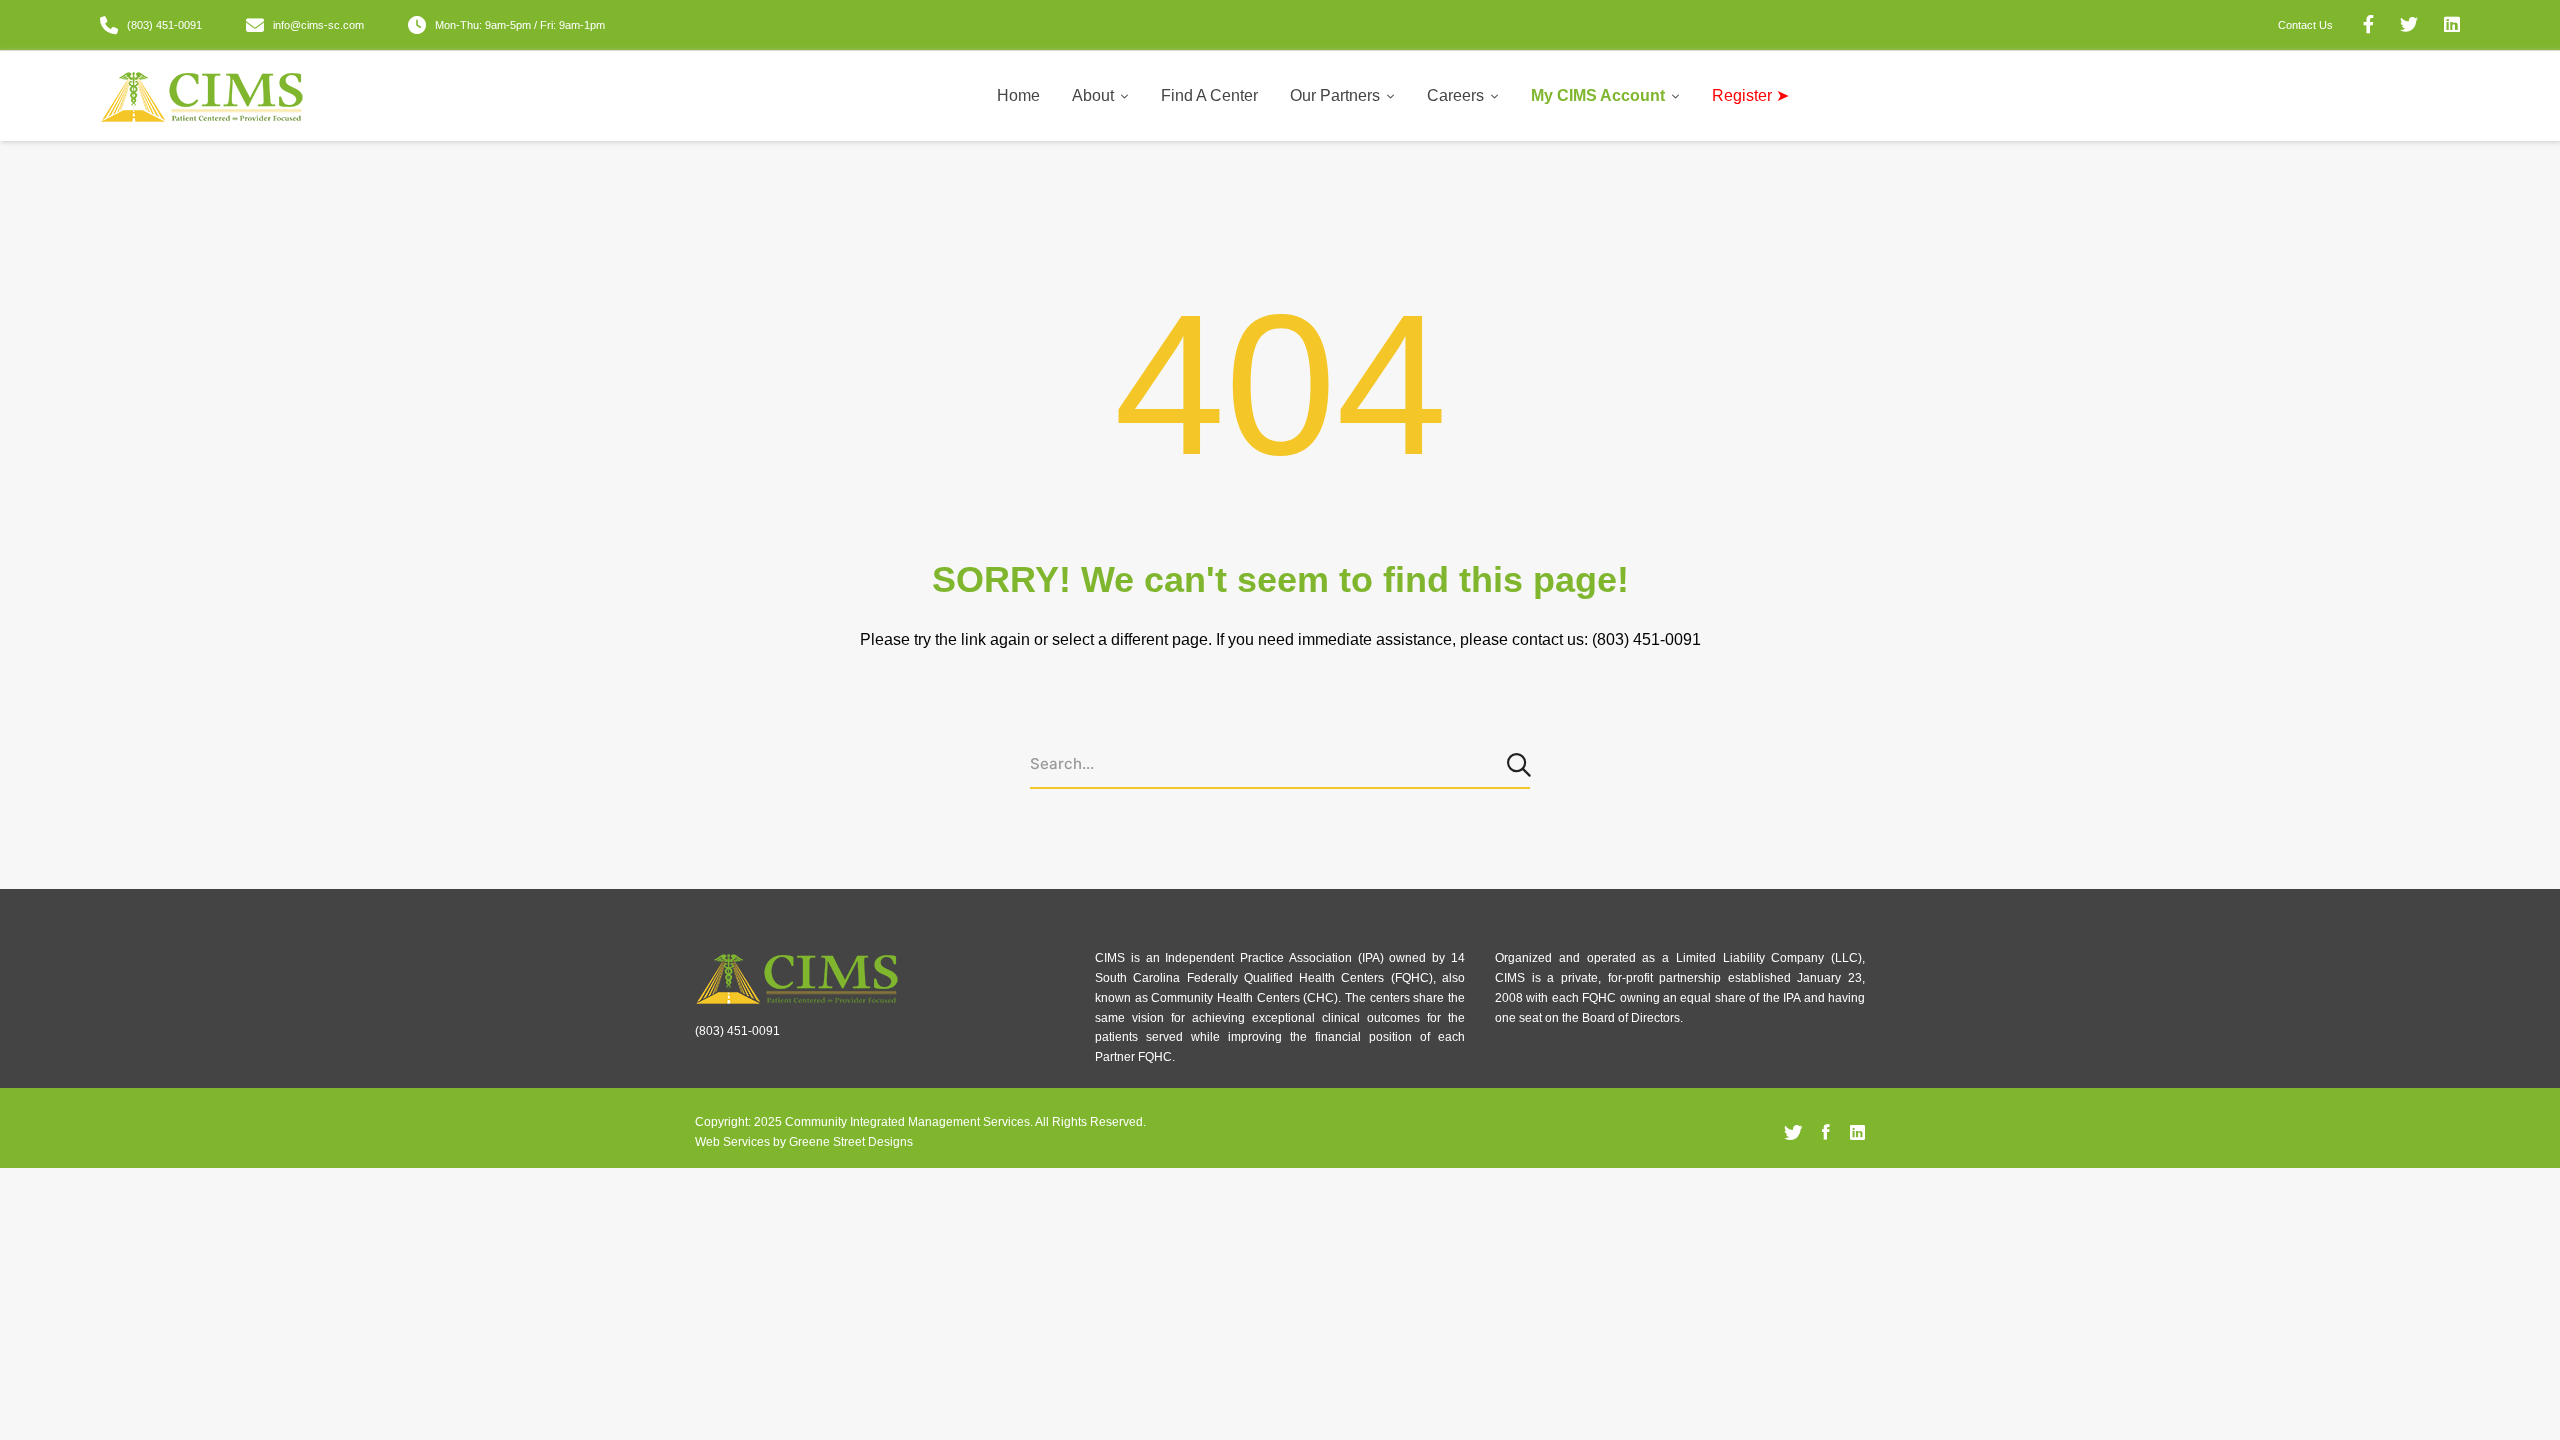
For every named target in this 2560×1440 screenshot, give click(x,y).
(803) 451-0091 (737, 1031)
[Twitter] (1793, 1133)
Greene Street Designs (851, 1142)
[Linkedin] (1857, 1133)
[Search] (1521, 764)
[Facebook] (1826, 1133)
